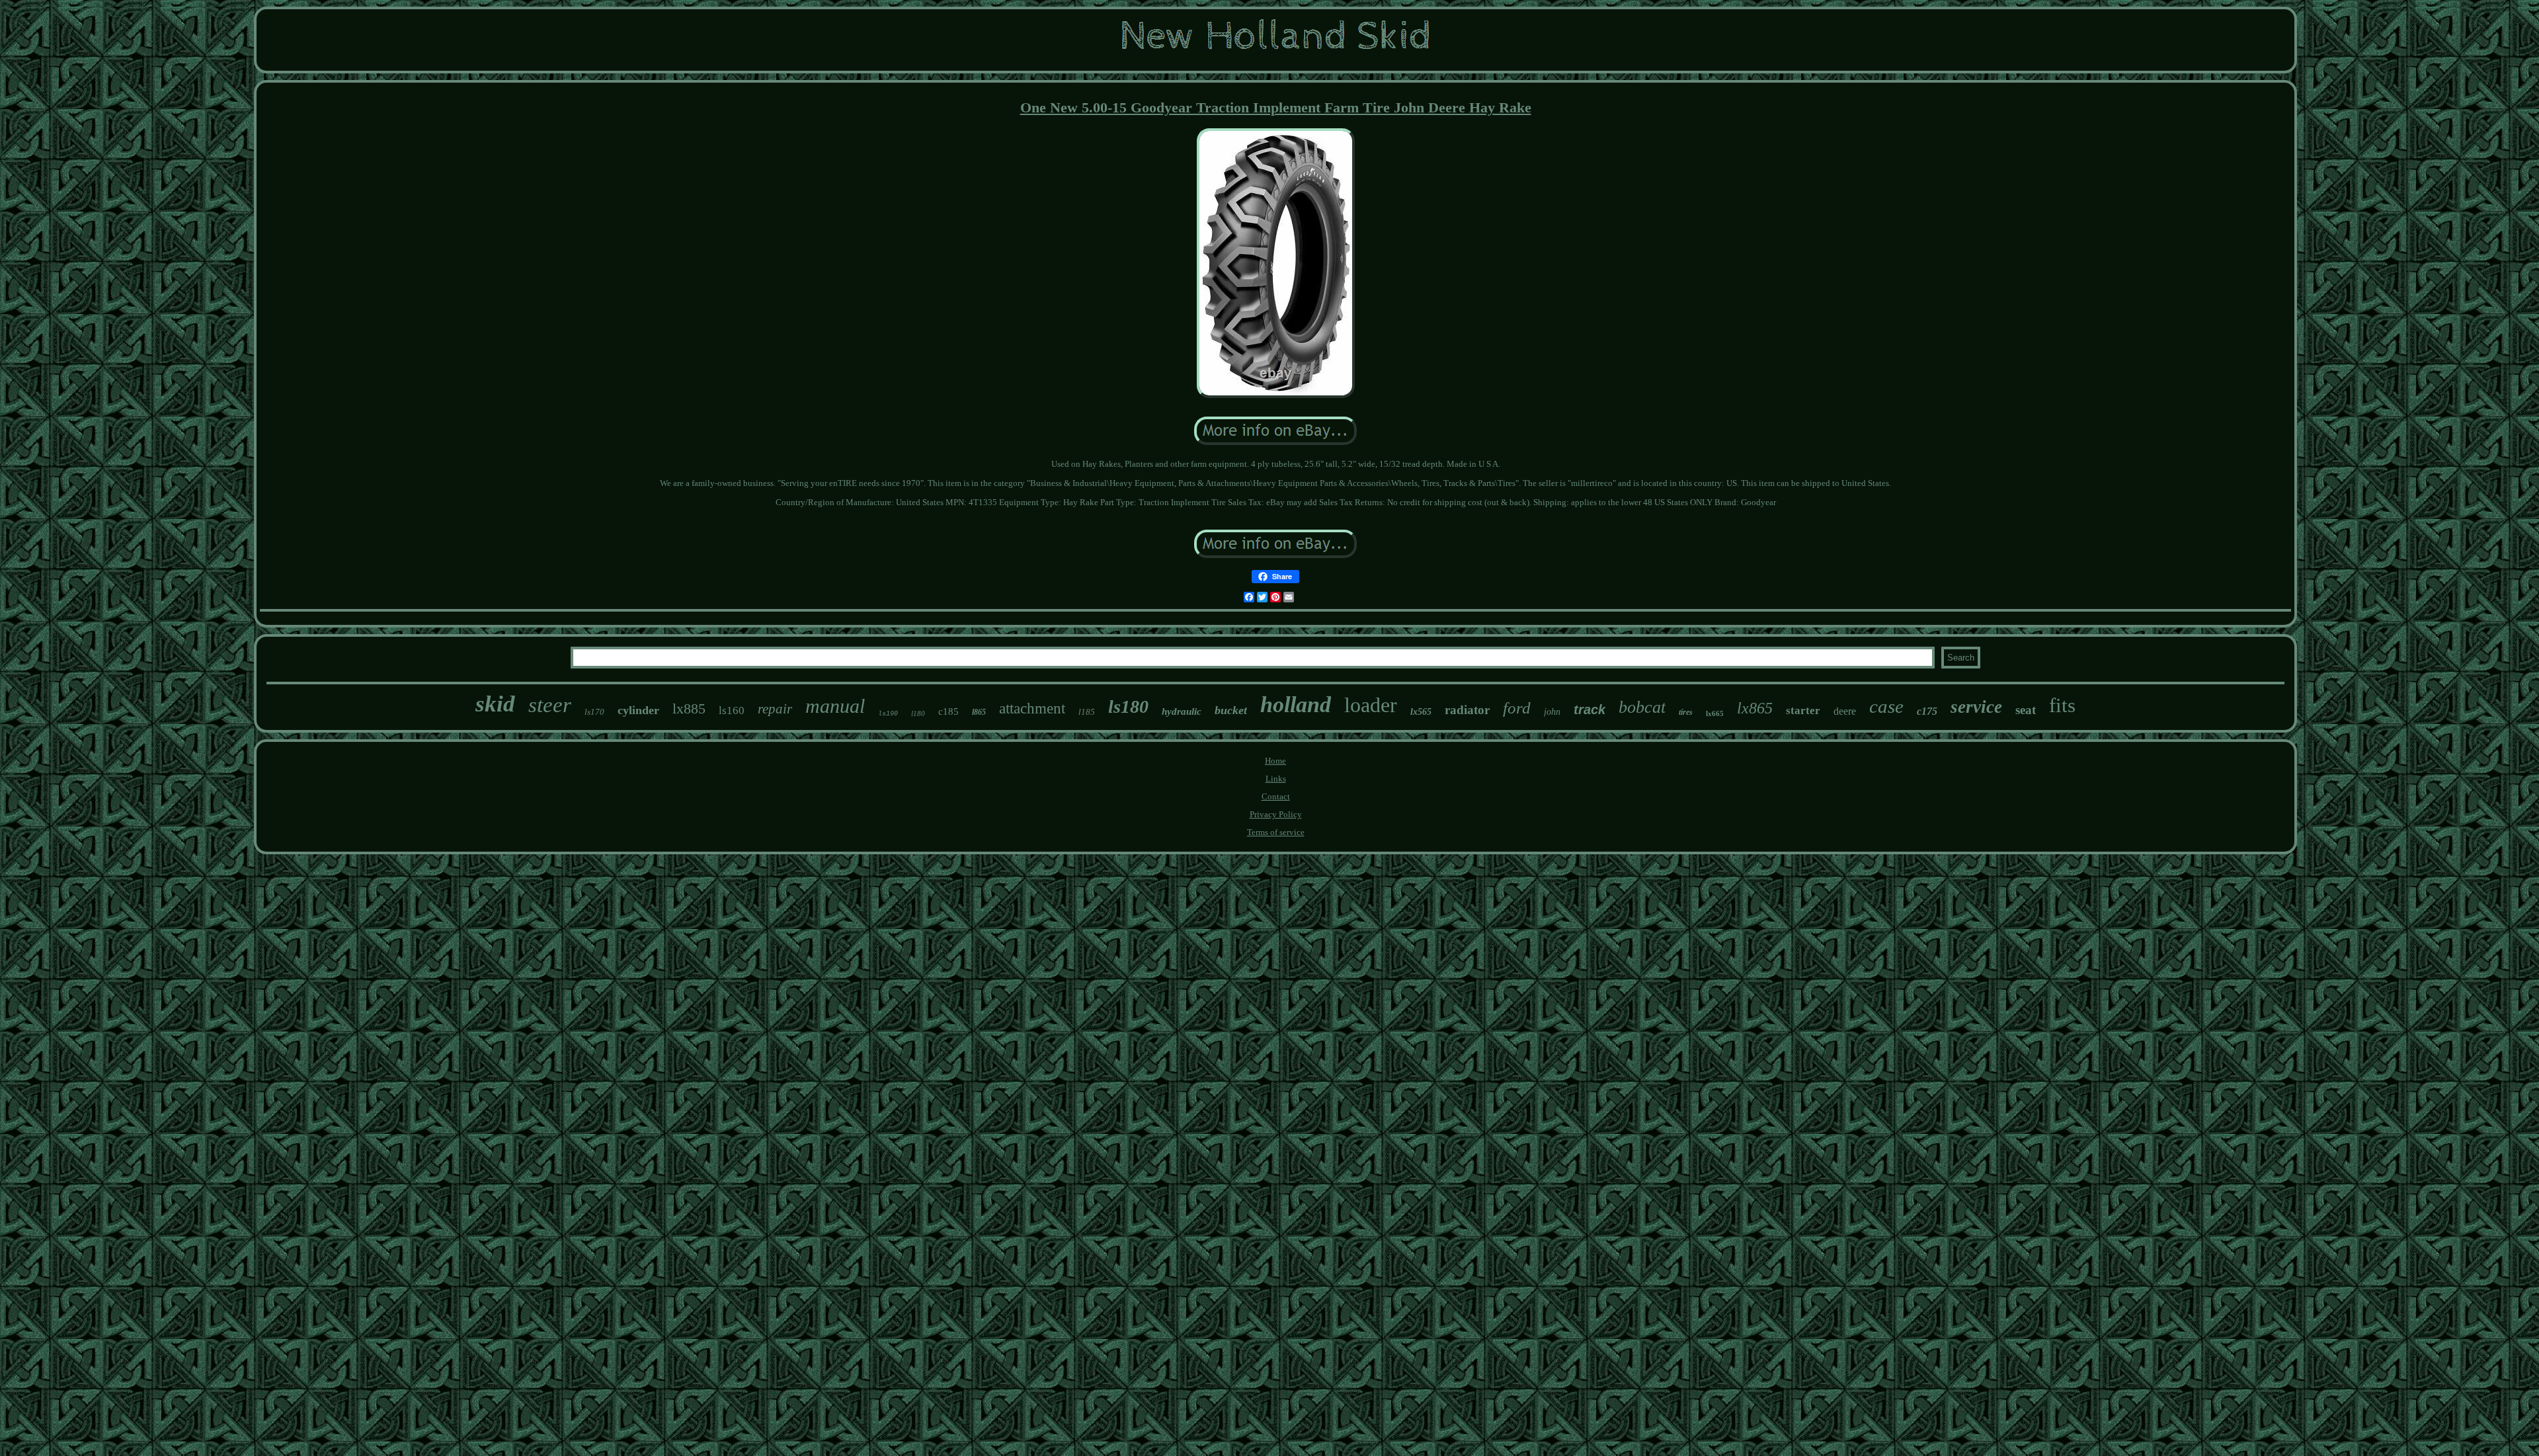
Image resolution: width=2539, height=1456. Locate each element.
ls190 (888, 714)
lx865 (1755, 708)
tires (1686, 712)
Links (1276, 779)
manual (835, 706)
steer (550, 705)
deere (1845, 711)
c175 (1927, 711)
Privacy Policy (1276, 814)
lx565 (1421, 712)
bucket (1231, 710)
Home (1275, 761)
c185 (948, 711)
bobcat (1642, 707)
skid (495, 704)
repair (775, 709)
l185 (1087, 712)
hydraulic (1182, 711)
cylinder (638, 710)
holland (1296, 705)
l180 (918, 713)
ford (1517, 708)
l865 (979, 712)
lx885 (689, 708)
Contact (1276, 796)
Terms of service (1276, 832)
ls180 (1128, 707)
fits (2062, 705)
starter (1803, 710)
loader (1371, 705)
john (1552, 712)
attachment (1032, 708)
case (1886, 706)
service (1976, 707)
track (1590, 709)
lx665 (1715, 713)
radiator (1467, 710)
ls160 (732, 710)
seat (2026, 710)
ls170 (594, 712)
